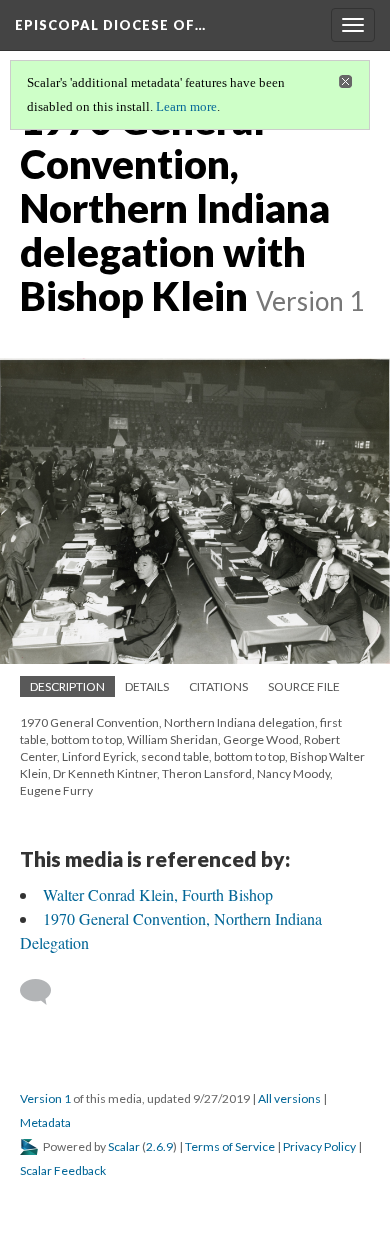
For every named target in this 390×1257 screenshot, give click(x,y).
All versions (289, 1098)
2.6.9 (159, 1146)
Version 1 (45, 1098)
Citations (218, 686)
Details (147, 686)
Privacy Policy (319, 1146)
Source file (304, 686)
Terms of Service (230, 1146)
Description (67, 686)
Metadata (45, 1122)
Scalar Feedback (63, 1170)
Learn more (186, 106)
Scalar (124, 1146)
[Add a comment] (44, 992)
